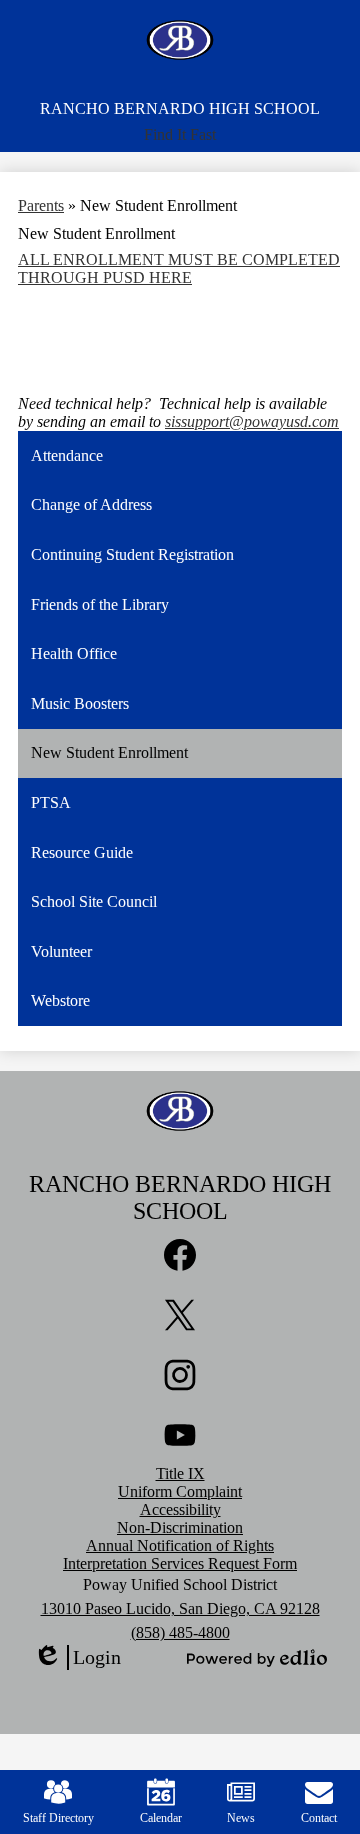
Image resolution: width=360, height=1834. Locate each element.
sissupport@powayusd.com (252, 421)
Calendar (161, 1818)
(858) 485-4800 (180, 1632)
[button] (180, 135)
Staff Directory (58, 1818)
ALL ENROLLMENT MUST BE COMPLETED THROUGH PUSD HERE (179, 268)
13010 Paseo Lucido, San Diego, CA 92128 (180, 1608)
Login (77, 1658)
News (241, 1818)
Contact (319, 1818)
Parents (41, 205)
